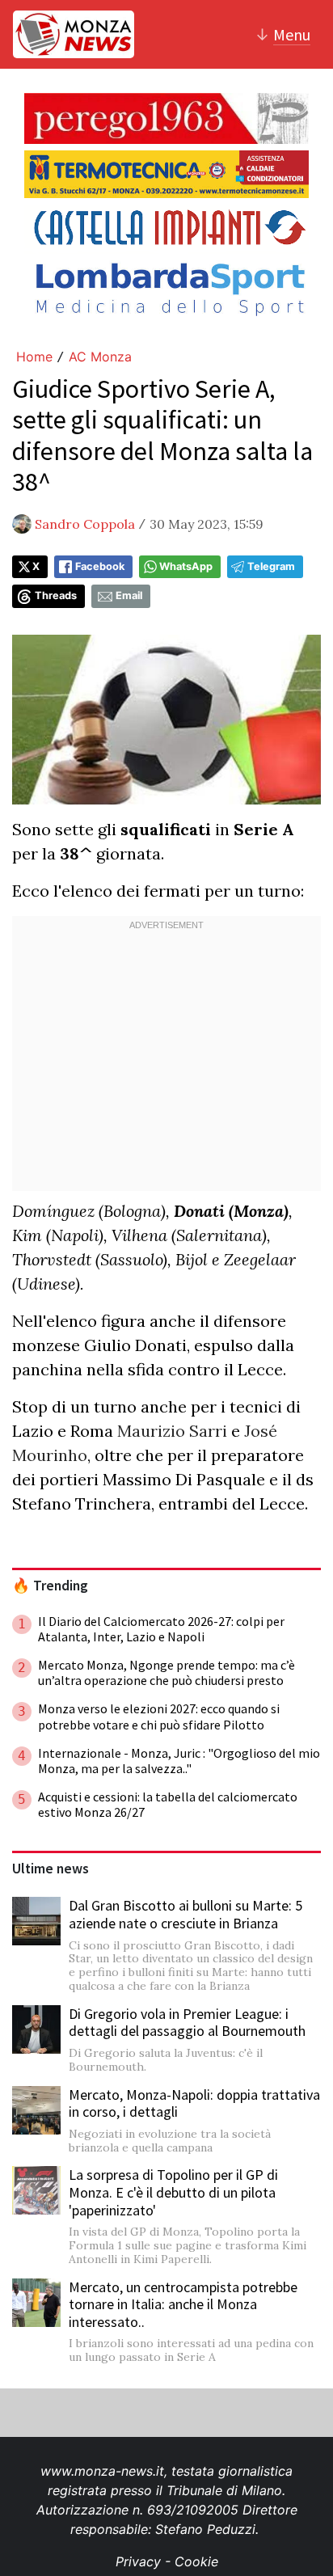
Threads (56, 595)
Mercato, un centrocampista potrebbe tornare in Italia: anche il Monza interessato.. (183, 2304)
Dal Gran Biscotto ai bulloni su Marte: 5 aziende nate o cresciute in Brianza (185, 1914)
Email (129, 595)
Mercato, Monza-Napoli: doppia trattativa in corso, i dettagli (194, 2103)
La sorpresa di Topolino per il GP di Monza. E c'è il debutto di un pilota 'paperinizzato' (173, 2192)
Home (34, 357)
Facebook (100, 566)
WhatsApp (186, 566)
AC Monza (100, 357)
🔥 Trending (50, 1586)
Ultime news (51, 1869)
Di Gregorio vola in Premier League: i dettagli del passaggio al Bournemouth (187, 2023)
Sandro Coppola (85, 524)
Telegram (271, 566)
